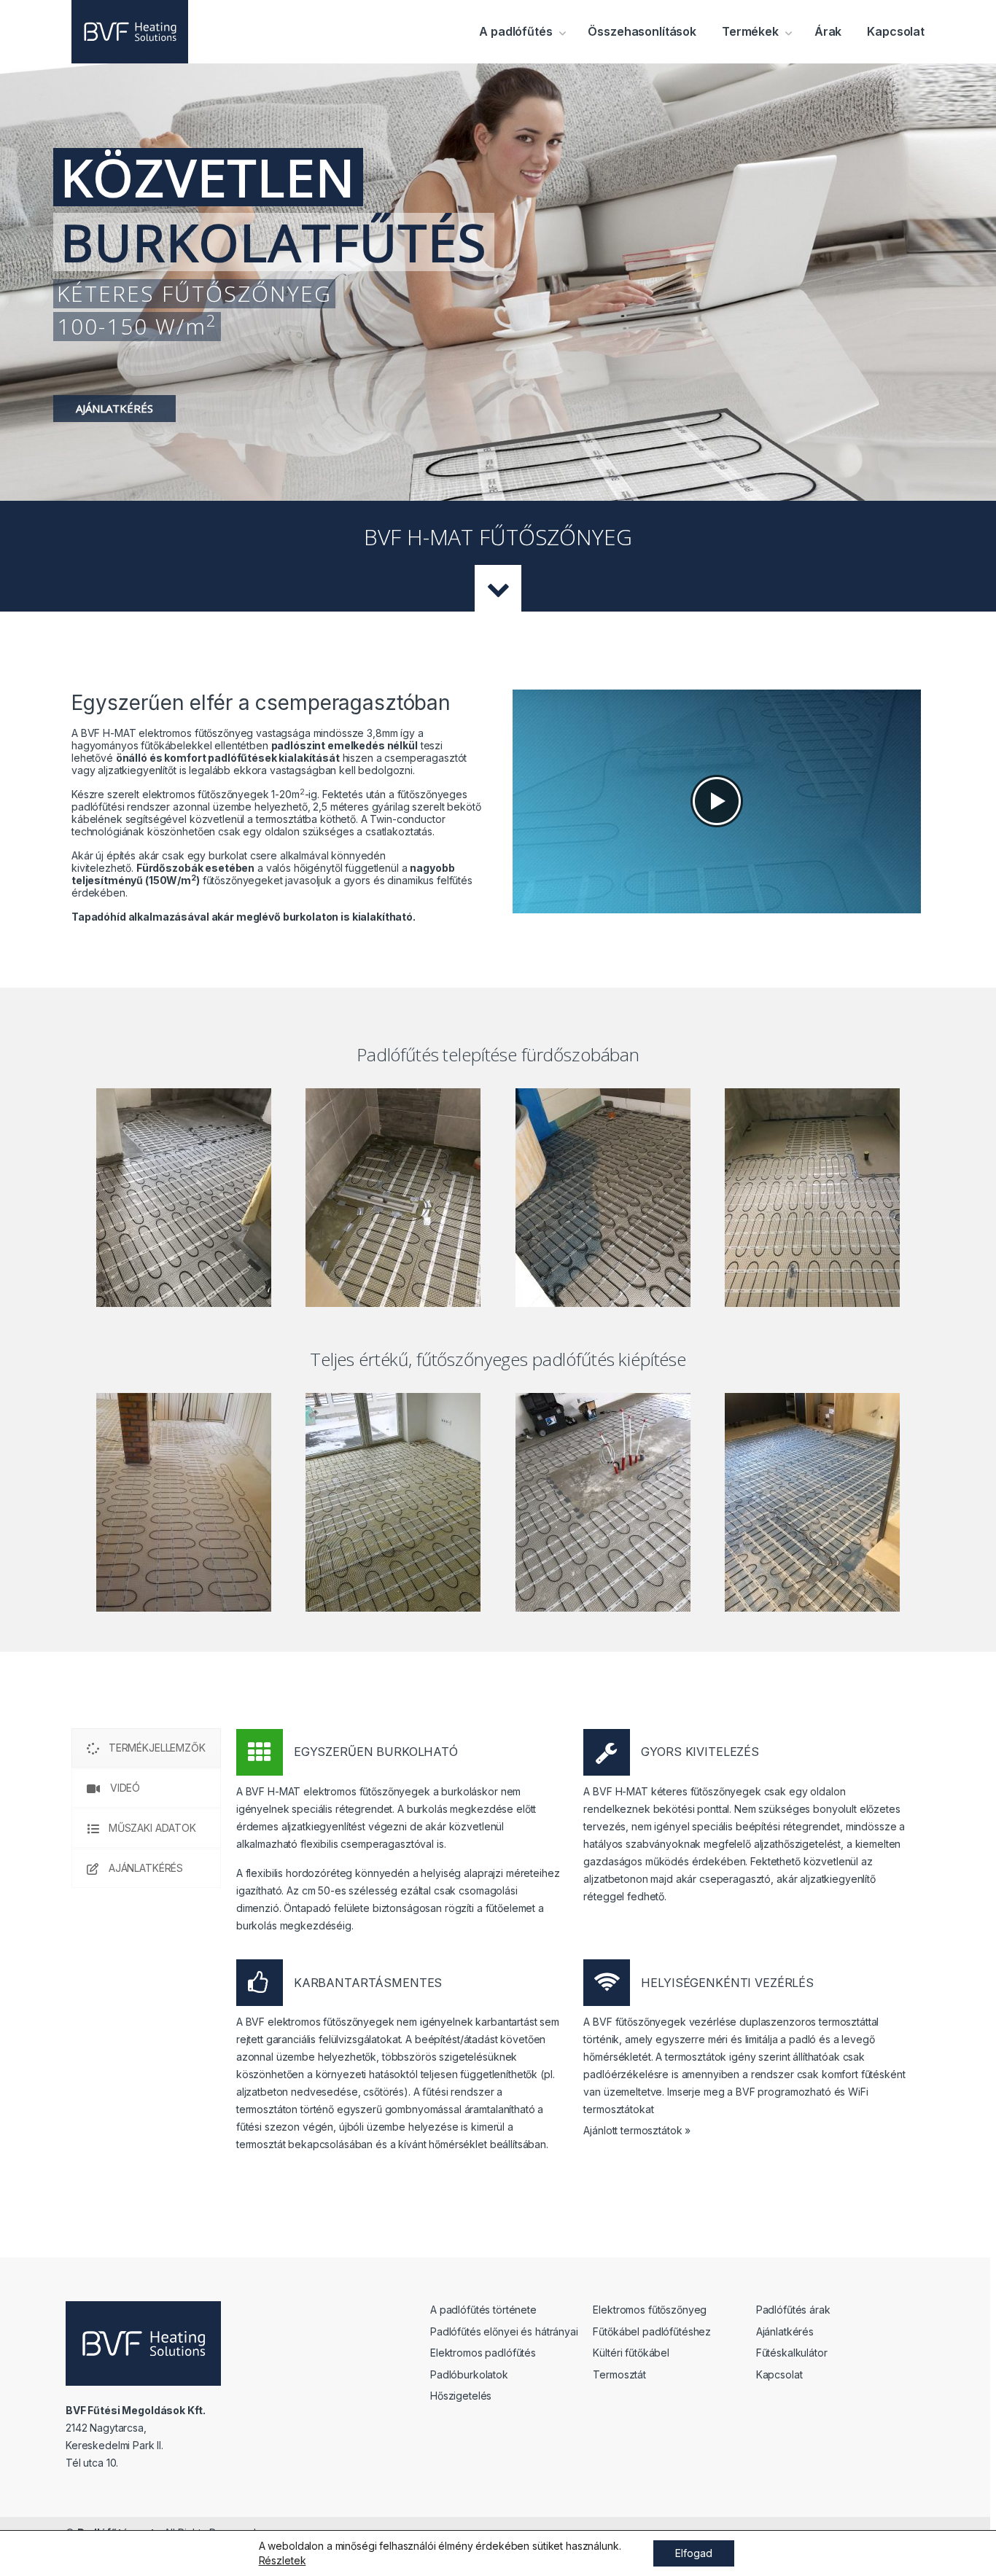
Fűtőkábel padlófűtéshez (652, 2331)
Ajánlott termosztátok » (637, 2130)
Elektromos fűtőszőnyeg (650, 2310)
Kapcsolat (896, 31)
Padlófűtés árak (793, 2310)
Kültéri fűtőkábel (631, 2353)
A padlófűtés (514, 31)
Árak (828, 31)
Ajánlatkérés (785, 2331)
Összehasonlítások (642, 31)
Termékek (750, 31)
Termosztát (619, 2374)
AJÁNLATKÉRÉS (114, 408)
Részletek (283, 2560)
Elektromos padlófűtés (483, 2353)
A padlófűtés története (483, 2310)
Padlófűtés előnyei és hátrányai (504, 2331)
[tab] (146, 1748)
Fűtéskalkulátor (792, 2353)
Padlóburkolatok (469, 2374)
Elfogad (694, 2553)
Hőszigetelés (461, 2396)
